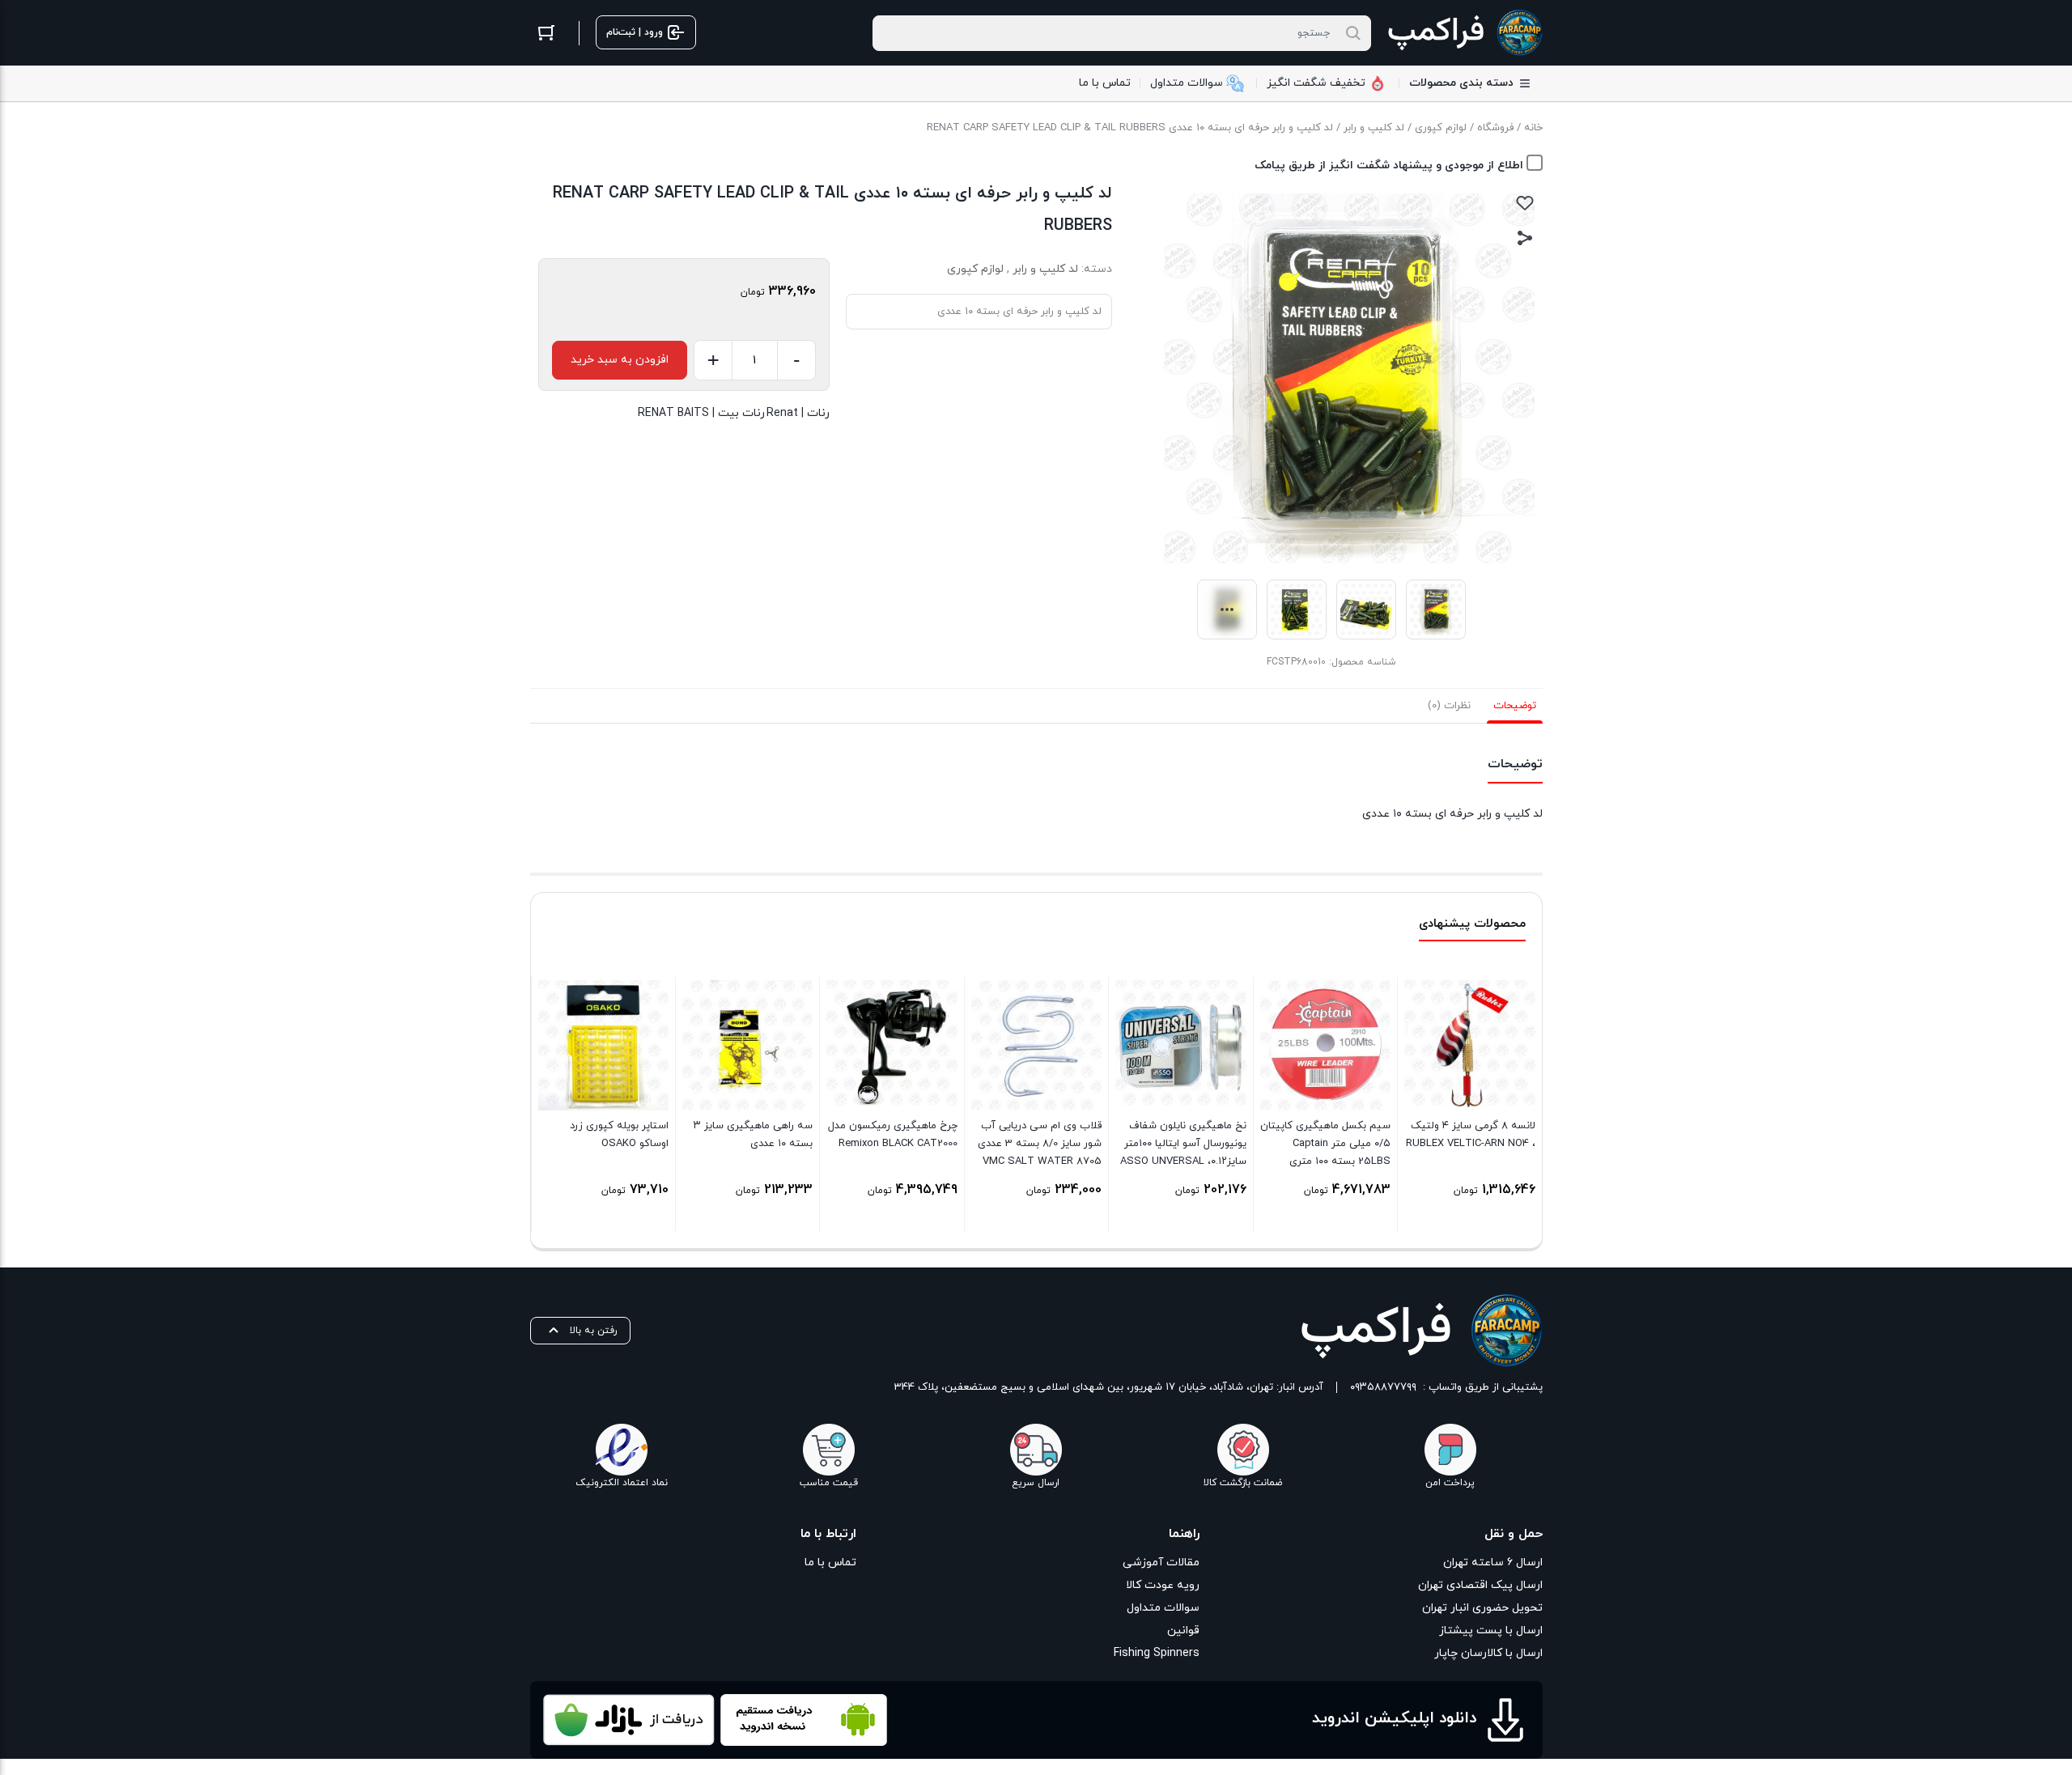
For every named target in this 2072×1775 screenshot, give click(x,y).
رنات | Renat (798, 413)
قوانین (1183, 1631)
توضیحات (1515, 706)
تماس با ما (830, 1563)
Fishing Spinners (1157, 1653)
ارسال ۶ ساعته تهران (1493, 1563)
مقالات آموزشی (1161, 1563)
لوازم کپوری (1441, 128)
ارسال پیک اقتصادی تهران (1480, 1585)
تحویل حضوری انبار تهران (1482, 1608)
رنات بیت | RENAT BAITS (701, 413)
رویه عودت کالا (1163, 1585)
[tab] (1515, 706)
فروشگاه (1495, 128)
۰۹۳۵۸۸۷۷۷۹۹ (1383, 1387)
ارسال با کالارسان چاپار (1488, 1653)
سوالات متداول (1163, 1608)
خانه (1533, 128)
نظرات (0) (1449, 706)
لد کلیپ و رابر (1374, 128)
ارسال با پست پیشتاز (1491, 1631)
